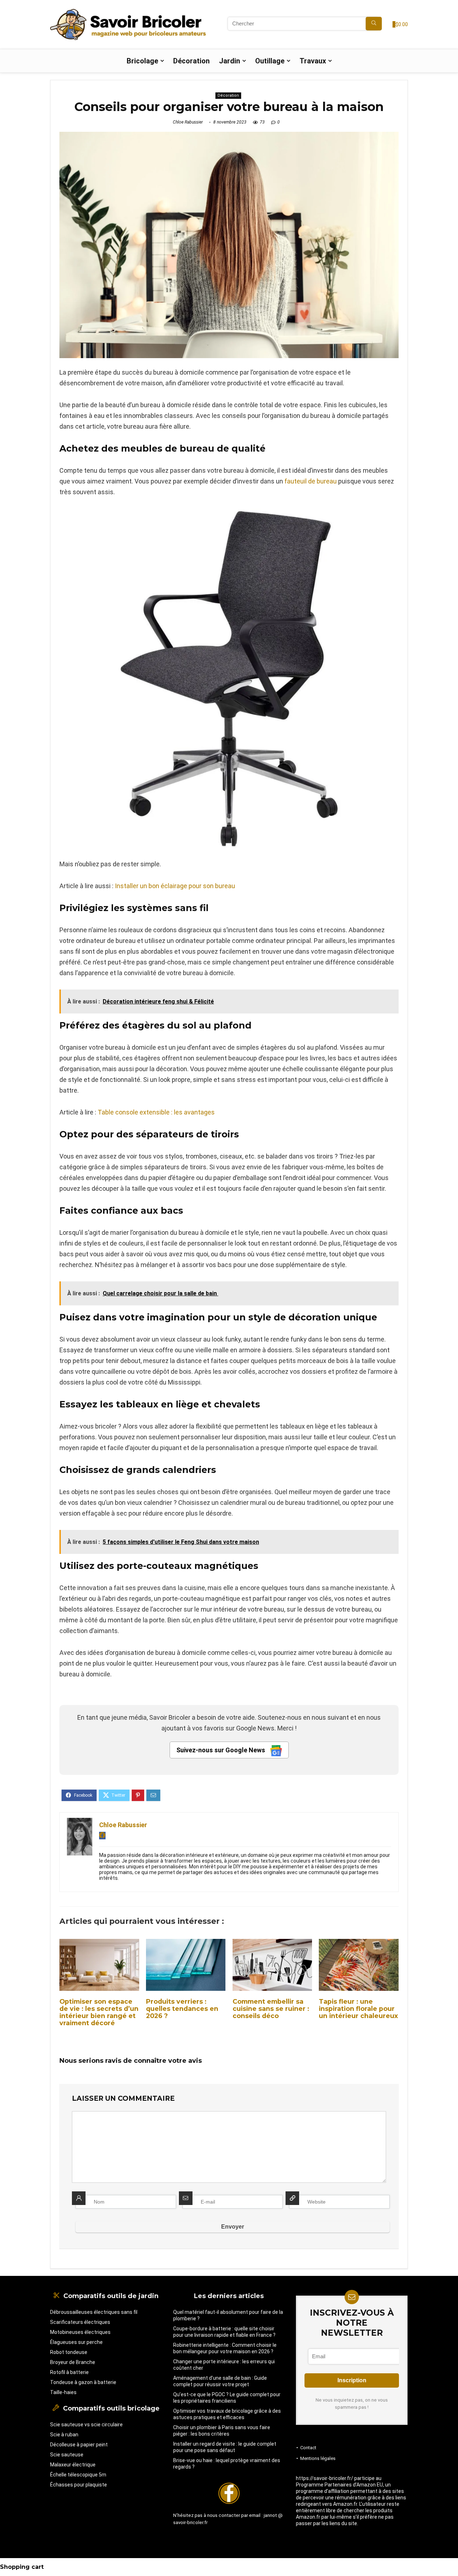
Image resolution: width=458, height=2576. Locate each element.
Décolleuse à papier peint (79, 2445)
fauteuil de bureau (311, 481)
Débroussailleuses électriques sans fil (94, 2312)
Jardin (230, 61)
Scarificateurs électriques (80, 2322)
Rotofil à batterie (69, 2372)
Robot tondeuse (69, 2352)
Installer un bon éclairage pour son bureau (175, 886)
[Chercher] (374, 24)
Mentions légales (318, 2458)
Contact (308, 2448)
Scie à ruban (64, 2435)
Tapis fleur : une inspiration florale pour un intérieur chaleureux (358, 2009)
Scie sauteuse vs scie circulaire (86, 2425)
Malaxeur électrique (73, 2465)
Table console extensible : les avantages (156, 1112)
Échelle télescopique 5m (78, 2475)
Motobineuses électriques (80, 2332)
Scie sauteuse (67, 2455)
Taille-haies (63, 2392)
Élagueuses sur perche (76, 2342)
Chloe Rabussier (188, 122)
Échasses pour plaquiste (79, 2485)
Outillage (270, 61)
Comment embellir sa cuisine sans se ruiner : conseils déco (271, 2009)
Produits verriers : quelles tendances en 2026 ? (182, 2009)
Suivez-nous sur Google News (221, 1750)
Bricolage (142, 61)
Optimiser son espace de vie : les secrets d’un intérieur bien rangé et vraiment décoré (99, 2012)
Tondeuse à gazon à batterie (83, 2382)
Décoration (191, 61)
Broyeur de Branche (73, 2362)
